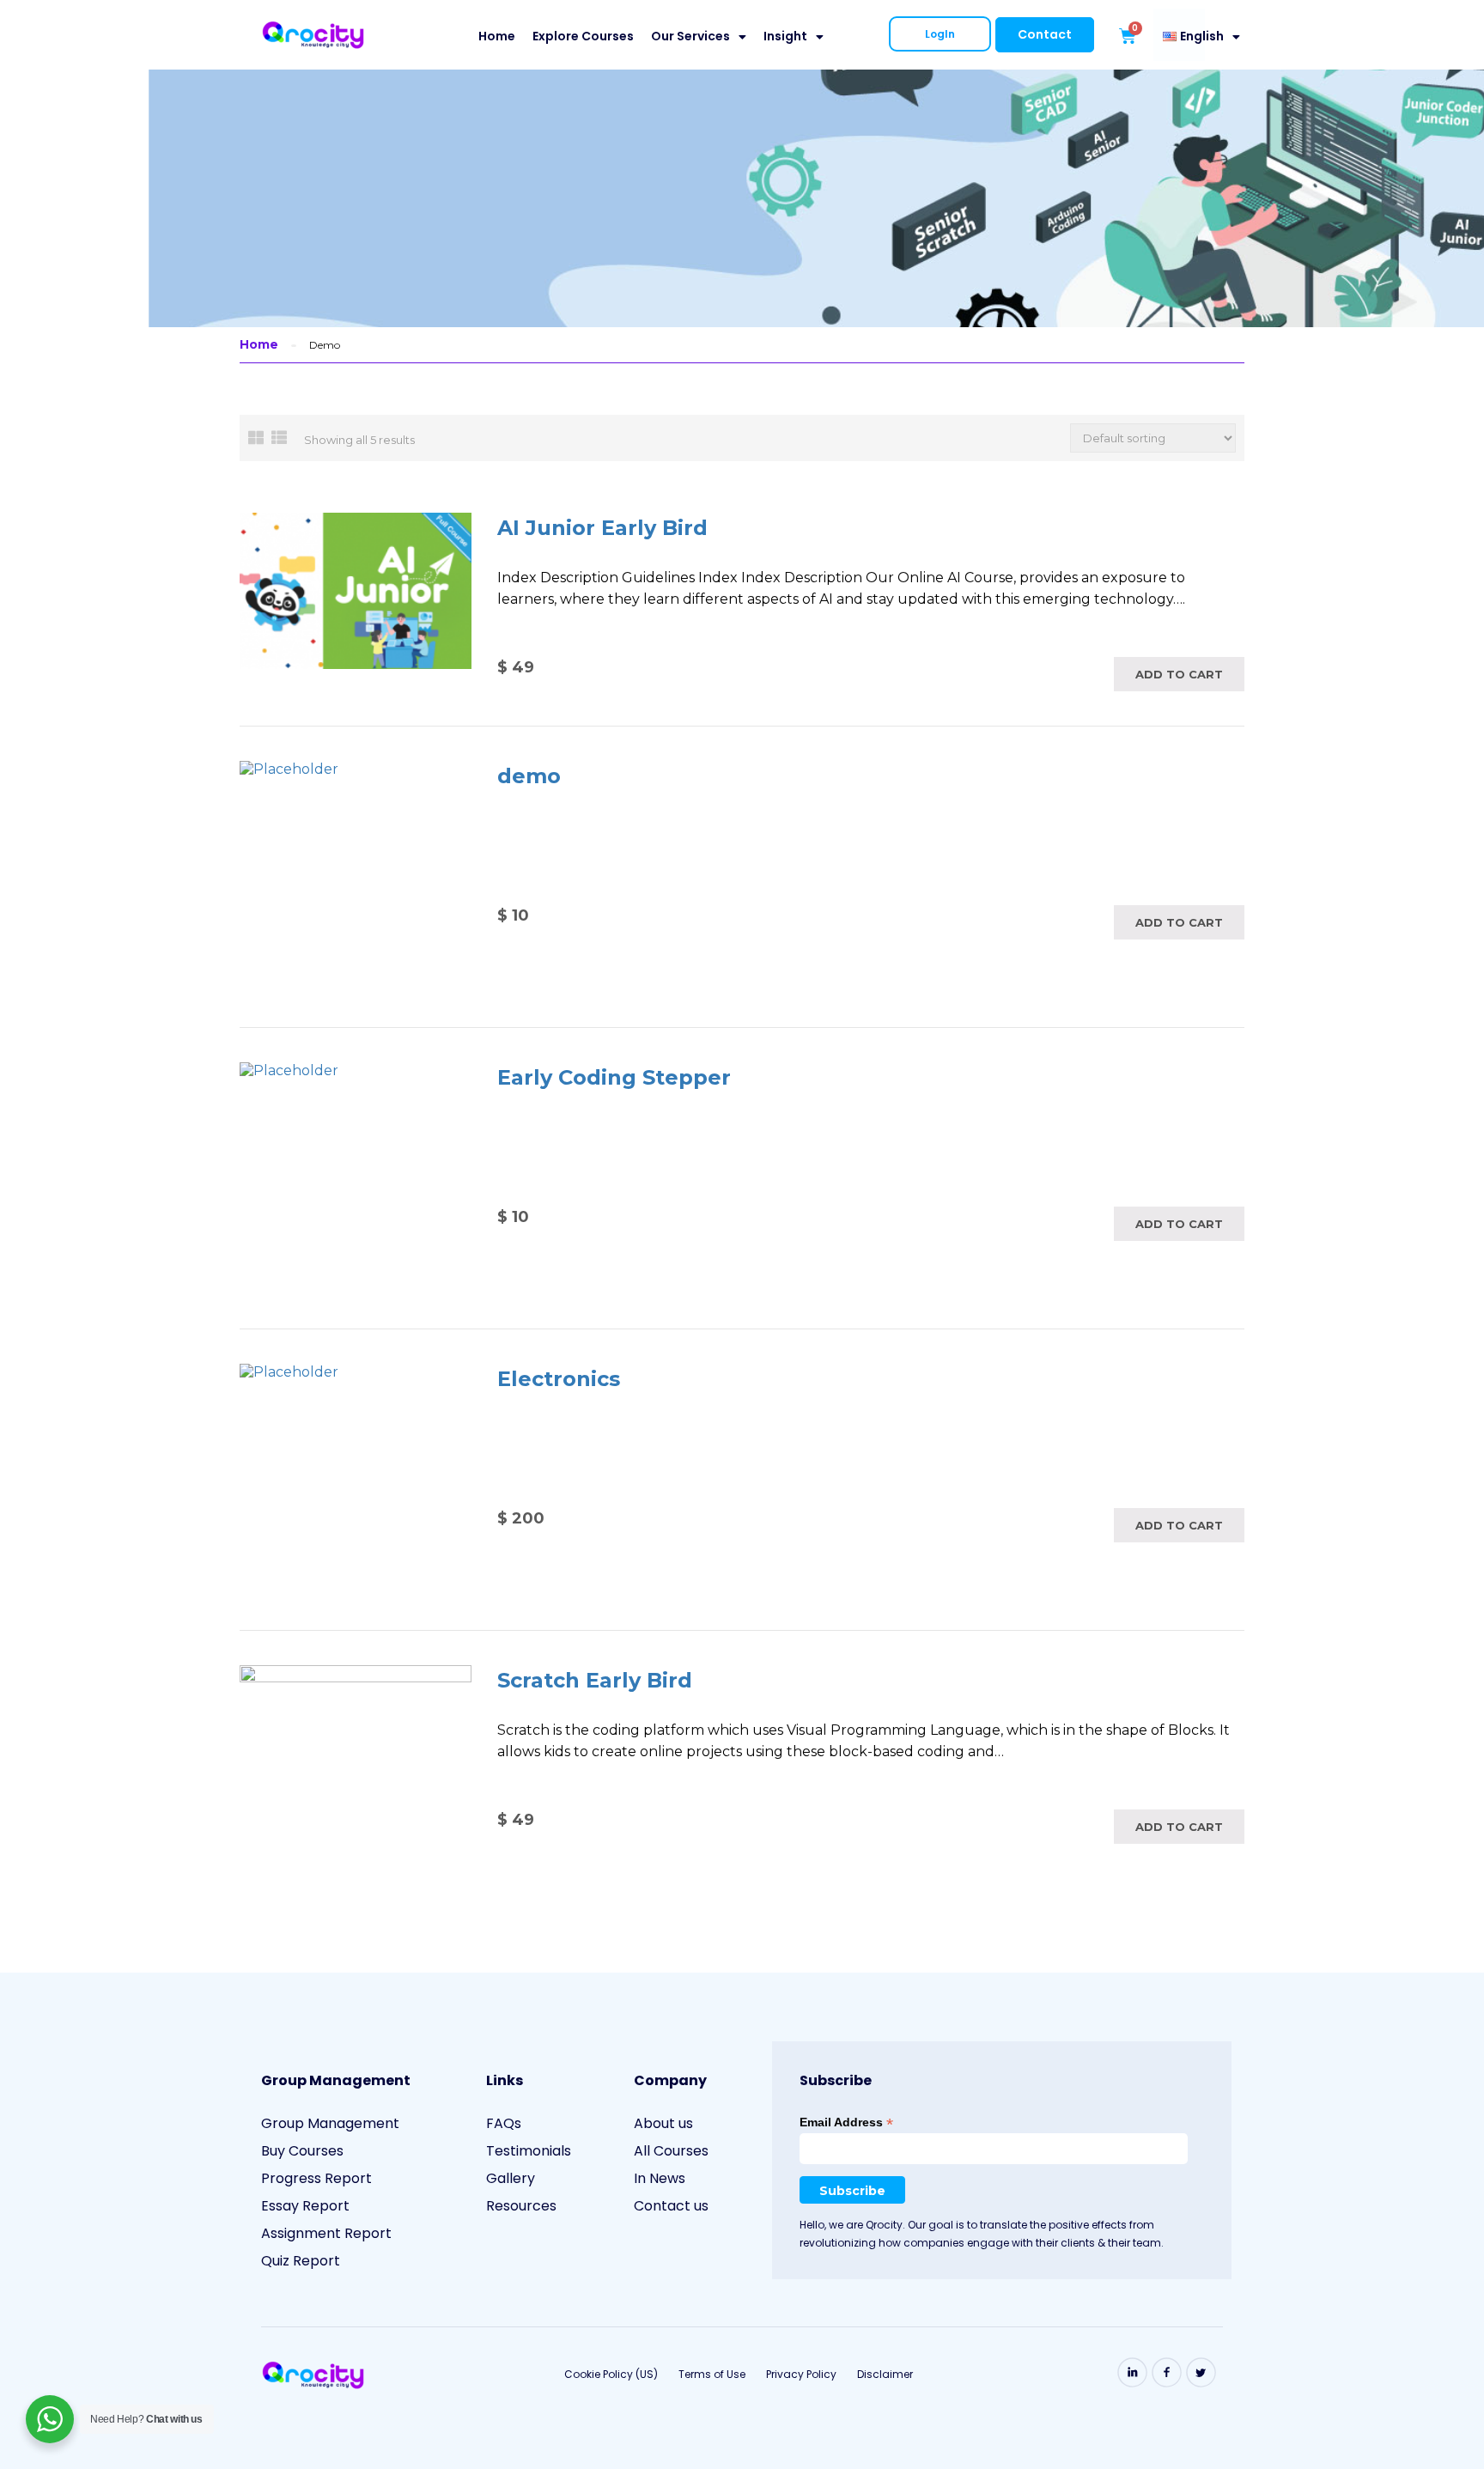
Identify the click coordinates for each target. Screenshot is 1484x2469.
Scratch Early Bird (595, 1680)
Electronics (559, 1379)
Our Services (690, 36)
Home (497, 36)
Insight (785, 36)
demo (529, 776)
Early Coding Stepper (614, 1077)
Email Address (846, 2122)
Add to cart (1179, 674)
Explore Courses (583, 36)
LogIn (940, 34)
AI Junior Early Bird (602, 528)
